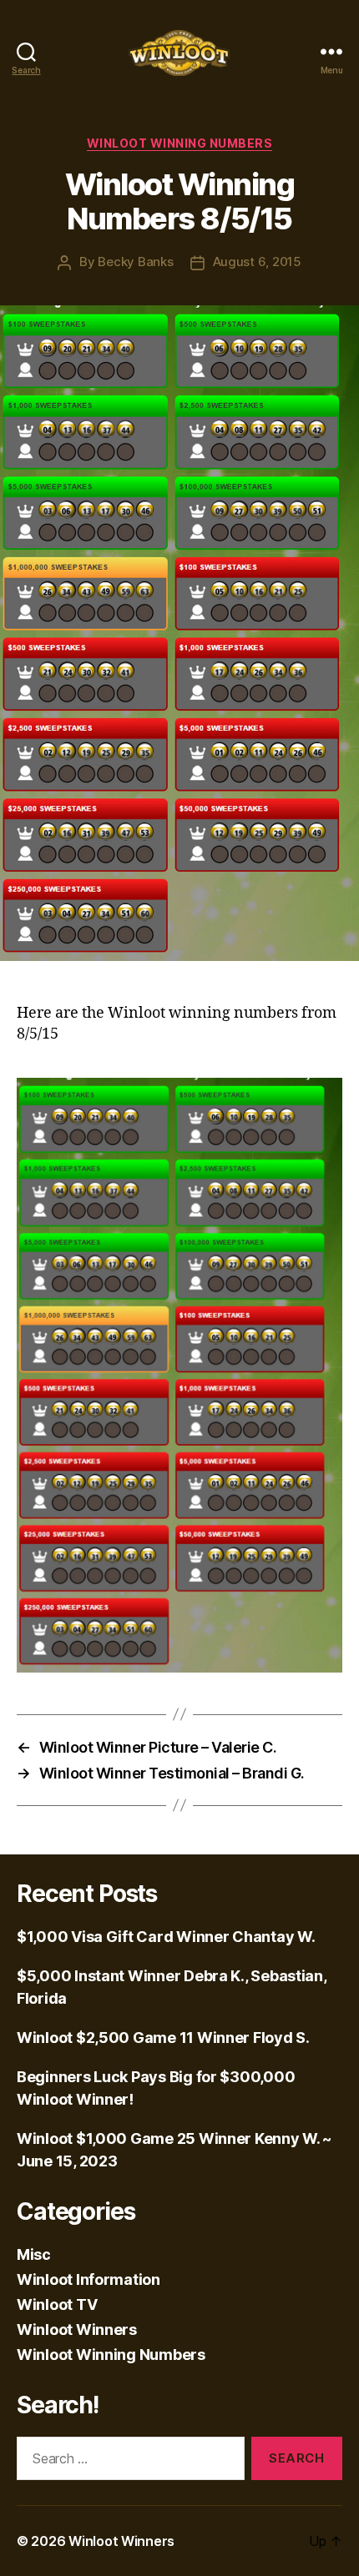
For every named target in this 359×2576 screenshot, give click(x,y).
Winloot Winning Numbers (180, 143)
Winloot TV (57, 2304)
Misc (34, 2254)
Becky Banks (135, 262)
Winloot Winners (77, 2329)
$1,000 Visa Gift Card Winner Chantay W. (166, 1937)
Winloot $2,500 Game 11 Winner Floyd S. (163, 2038)
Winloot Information (88, 2279)
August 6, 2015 (257, 262)
